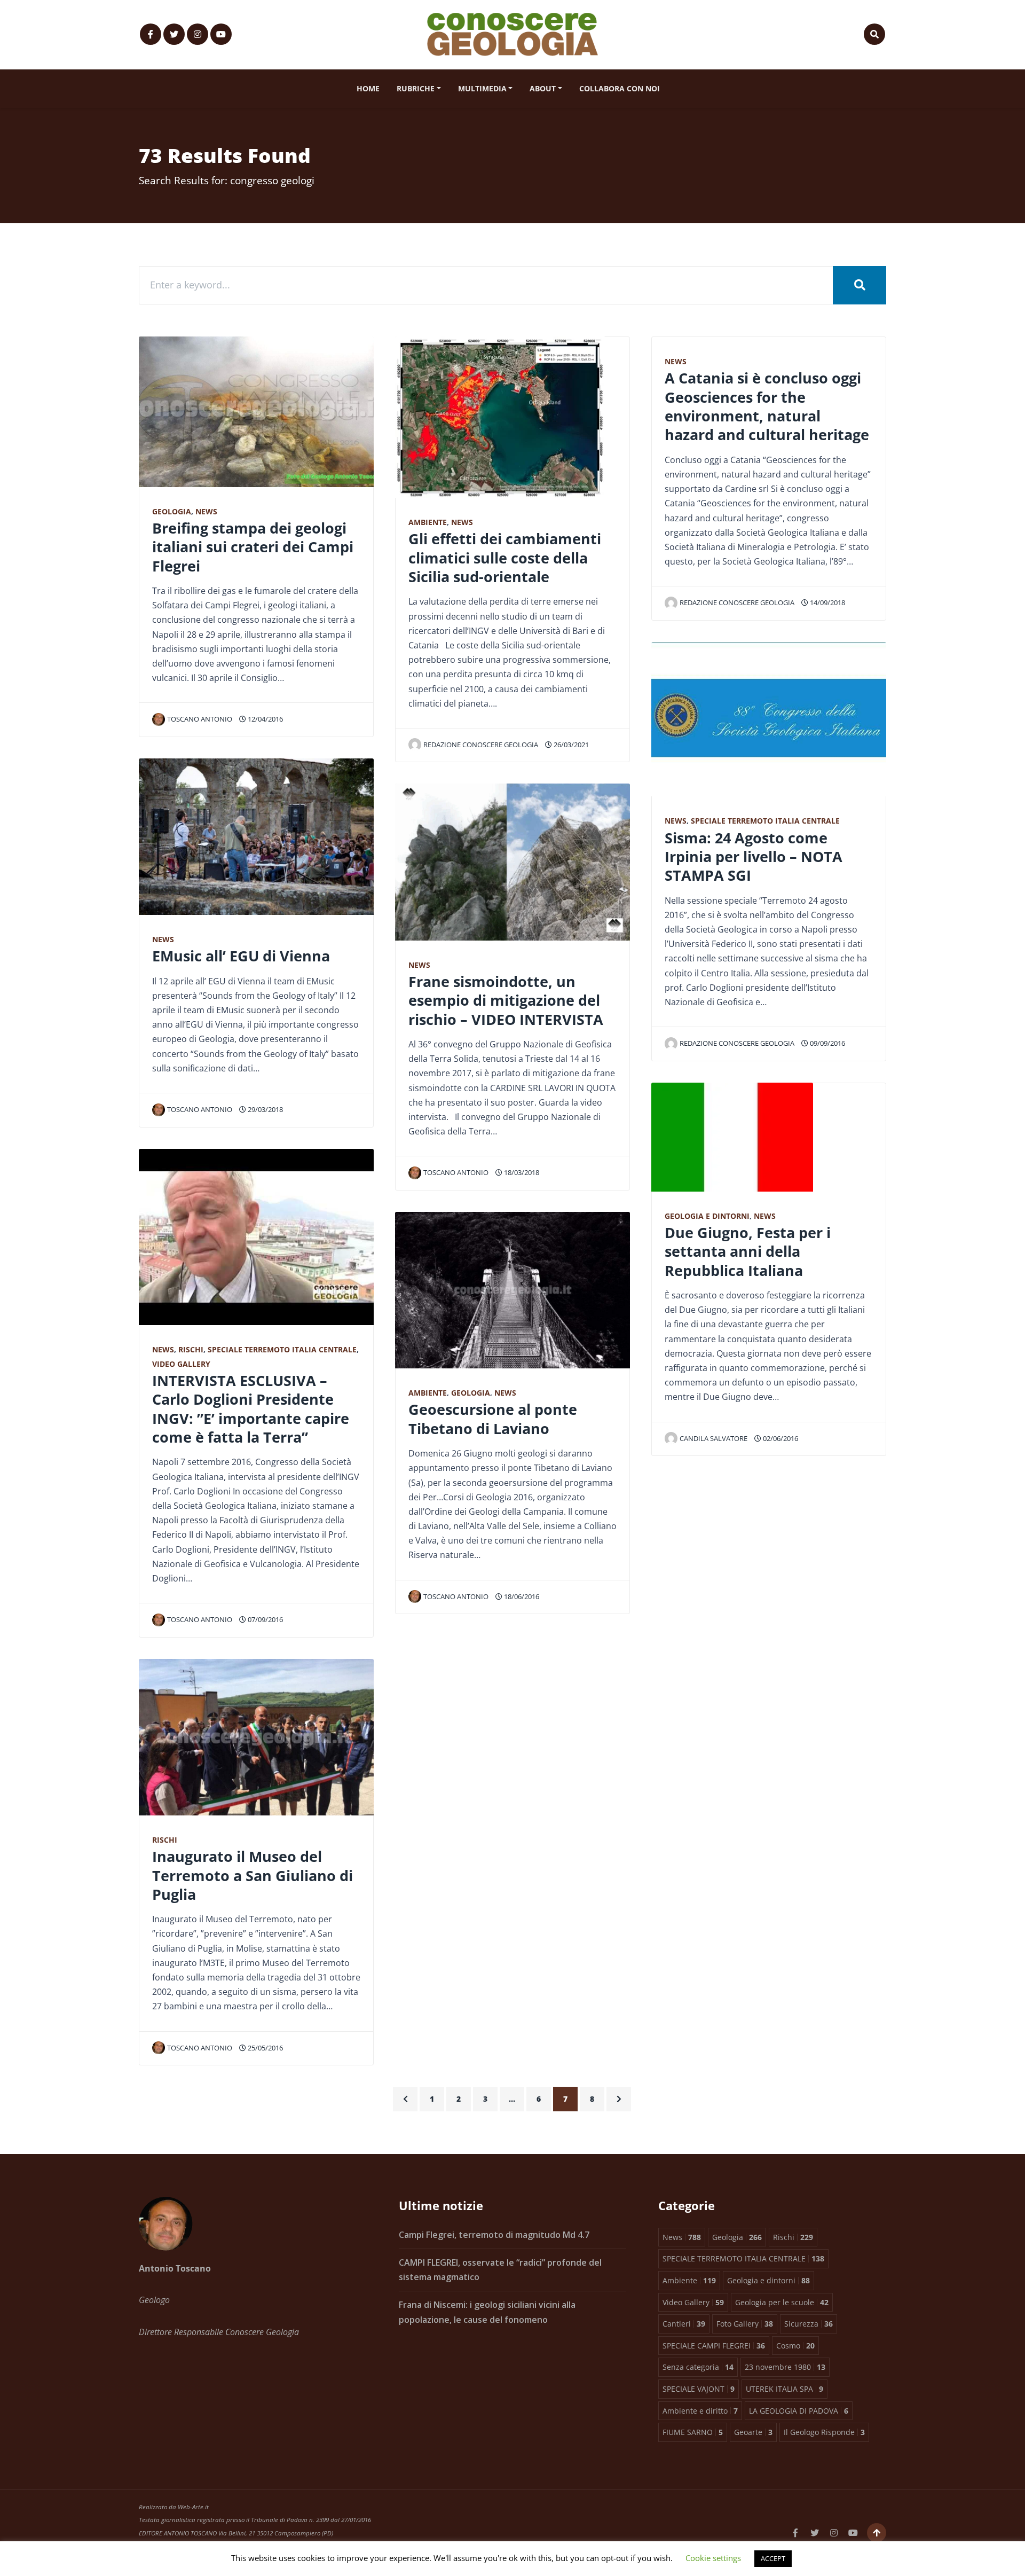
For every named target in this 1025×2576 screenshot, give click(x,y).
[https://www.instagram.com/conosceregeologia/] (198, 34)
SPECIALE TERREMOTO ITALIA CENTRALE (282, 1349)
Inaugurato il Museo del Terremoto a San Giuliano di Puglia (253, 1875)
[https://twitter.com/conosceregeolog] (174, 34)
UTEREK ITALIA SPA (784, 2389)
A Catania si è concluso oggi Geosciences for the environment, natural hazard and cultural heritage (767, 406)
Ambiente (428, 522)
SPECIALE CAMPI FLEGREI (714, 2346)
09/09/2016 (827, 1043)
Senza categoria (698, 2367)
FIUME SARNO (693, 2432)
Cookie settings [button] (713, 2558)
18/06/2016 (521, 1596)
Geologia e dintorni (707, 1216)
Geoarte (753, 2432)
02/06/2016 (780, 1438)
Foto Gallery (745, 2324)
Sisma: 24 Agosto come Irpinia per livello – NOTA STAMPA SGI (754, 857)
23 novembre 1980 (785, 2367)
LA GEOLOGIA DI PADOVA (799, 2411)
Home (368, 88)
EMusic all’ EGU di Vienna (241, 956)
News (206, 511)
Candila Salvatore (713, 1438)
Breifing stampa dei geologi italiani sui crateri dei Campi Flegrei (253, 547)
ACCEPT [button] (773, 2558)
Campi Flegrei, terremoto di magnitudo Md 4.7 (494, 2235)
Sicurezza (809, 2324)
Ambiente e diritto (700, 2411)
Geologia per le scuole (782, 2302)
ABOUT (543, 88)
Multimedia (482, 88)
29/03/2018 (265, 1109)
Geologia (172, 511)
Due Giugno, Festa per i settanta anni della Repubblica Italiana (748, 1251)
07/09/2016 (265, 1619)
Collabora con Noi (620, 88)
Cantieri (684, 2324)
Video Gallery (181, 1364)
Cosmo (795, 2346)
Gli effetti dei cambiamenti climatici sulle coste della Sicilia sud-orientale (505, 558)
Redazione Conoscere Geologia (481, 745)
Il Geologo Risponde (824, 2432)
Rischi (191, 1349)
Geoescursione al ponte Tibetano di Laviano (493, 1419)
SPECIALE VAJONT (699, 2389)
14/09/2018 (827, 602)
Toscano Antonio (200, 719)
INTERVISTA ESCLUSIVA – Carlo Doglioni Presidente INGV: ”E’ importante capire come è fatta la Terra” (251, 1409)
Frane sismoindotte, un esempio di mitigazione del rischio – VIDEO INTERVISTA (506, 1000)
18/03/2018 (521, 1172)
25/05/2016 (265, 2048)
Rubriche (416, 88)
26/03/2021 (570, 745)
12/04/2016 (265, 719)
